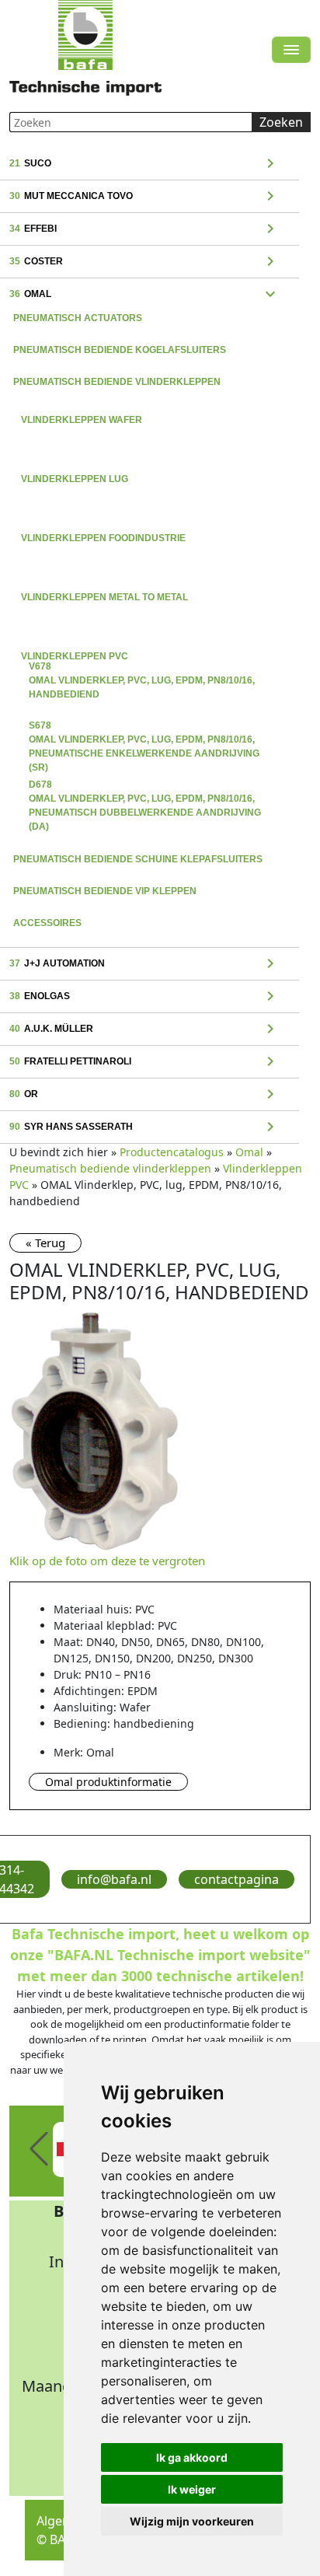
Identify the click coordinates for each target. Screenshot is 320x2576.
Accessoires (47, 923)
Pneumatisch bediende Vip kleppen (105, 891)
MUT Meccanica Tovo (144, 197)
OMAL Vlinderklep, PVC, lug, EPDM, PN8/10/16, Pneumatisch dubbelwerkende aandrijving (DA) (145, 786)
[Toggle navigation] (291, 50)
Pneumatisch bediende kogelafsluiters (120, 350)
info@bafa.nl (114, 1879)
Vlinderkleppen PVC (148, 643)
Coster (144, 262)
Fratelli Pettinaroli (144, 1062)
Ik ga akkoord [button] (192, 2457)
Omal (144, 295)
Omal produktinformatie (108, 1782)
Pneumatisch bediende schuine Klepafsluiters (138, 859)
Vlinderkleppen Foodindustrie (148, 525)
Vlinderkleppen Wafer (148, 407)
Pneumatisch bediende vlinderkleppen (117, 382)
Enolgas (144, 997)
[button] (39, 2149)
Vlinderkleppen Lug (148, 466)
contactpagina (237, 1879)
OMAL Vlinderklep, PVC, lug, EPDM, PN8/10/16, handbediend (142, 668)
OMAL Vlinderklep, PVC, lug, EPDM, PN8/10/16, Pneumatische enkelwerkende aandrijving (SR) (144, 727)
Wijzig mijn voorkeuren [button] (192, 2521)
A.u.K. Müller (144, 1029)
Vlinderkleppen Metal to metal (148, 584)
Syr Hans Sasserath (144, 1127)
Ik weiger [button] (192, 2489)
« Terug (45, 1243)
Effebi (144, 229)
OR (144, 1095)
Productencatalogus (172, 1152)
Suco (144, 164)
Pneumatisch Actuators (78, 318)
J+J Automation (144, 964)
